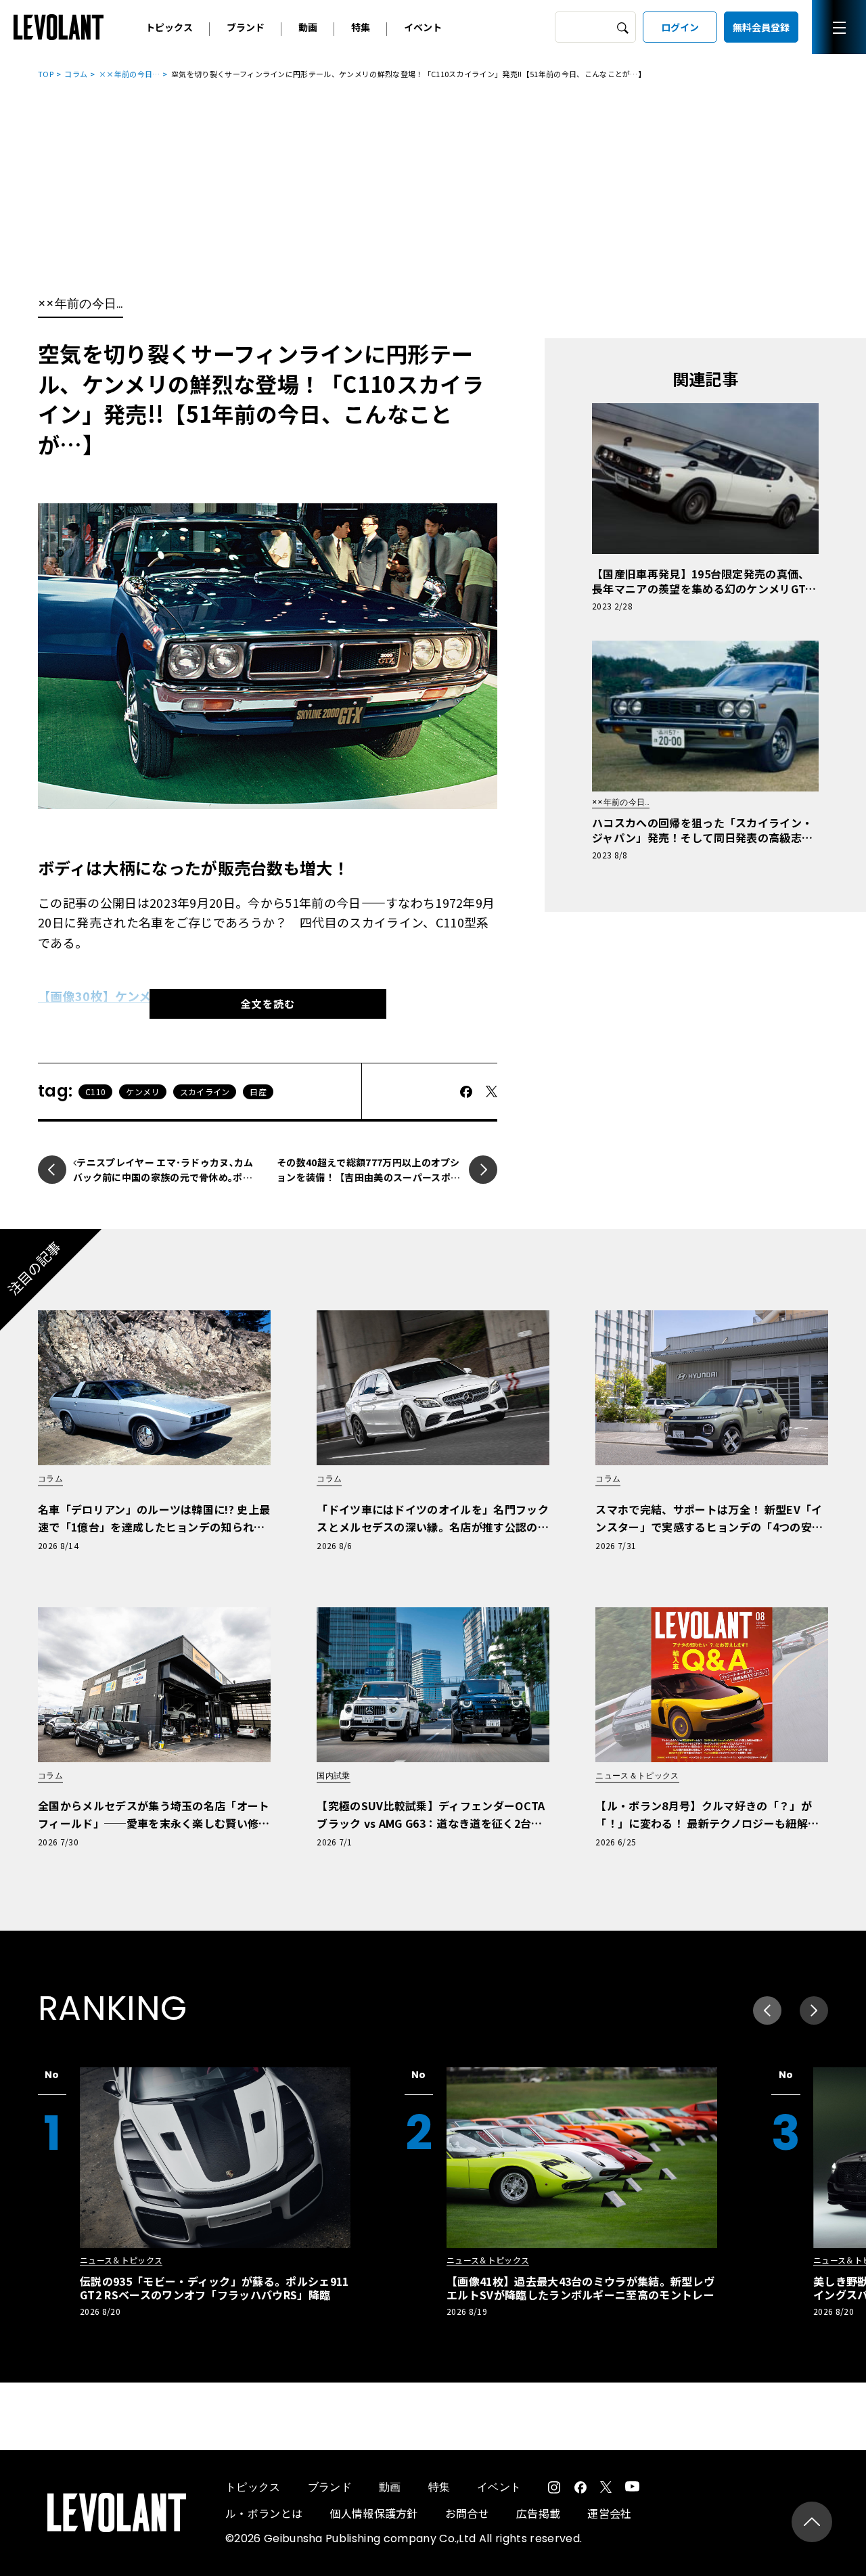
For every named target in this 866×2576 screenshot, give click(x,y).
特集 (361, 27)
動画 (308, 27)
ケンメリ (142, 1091)
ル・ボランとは (264, 2513)
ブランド (246, 27)
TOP (46, 74)
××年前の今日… (130, 74)
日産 (258, 1091)
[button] (814, 2010)
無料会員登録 (761, 27)
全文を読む (268, 1004)
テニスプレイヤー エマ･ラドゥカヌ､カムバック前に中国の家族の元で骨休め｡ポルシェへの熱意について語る (163, 1177)
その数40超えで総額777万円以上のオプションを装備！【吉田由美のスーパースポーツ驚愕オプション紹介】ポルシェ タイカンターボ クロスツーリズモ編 (368, 1184)
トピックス (169, 27)
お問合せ (467, 2513)
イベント (423, 27)
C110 (95, 1091)
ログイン (680, 27)
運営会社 (609, 2513)
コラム (76, 74)
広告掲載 (538, 2513)
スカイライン (205, 1091)
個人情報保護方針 (374, 2513)
